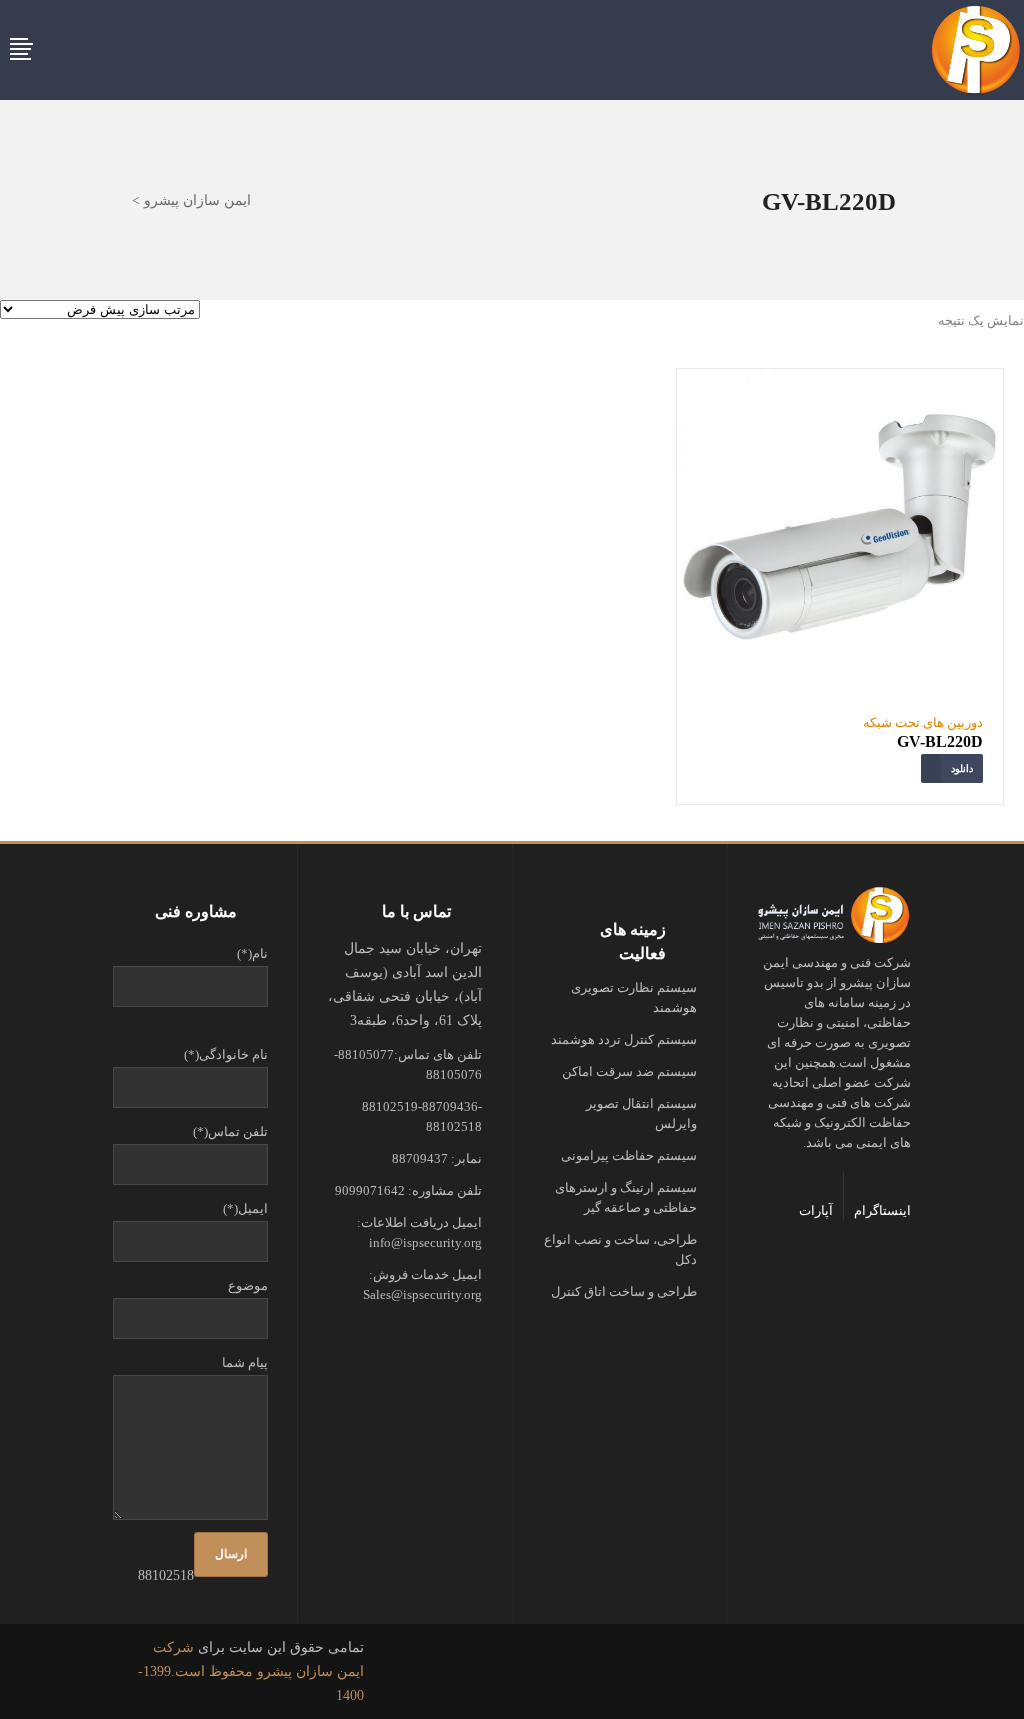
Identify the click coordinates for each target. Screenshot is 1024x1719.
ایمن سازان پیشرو (197, 201)
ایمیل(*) (245, 1208)
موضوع (248, 1285)
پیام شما (245, 1362)
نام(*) (252, 953)
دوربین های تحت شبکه (923, 722)
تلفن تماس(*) (230, 1131)
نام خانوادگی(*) (226, 1054)
